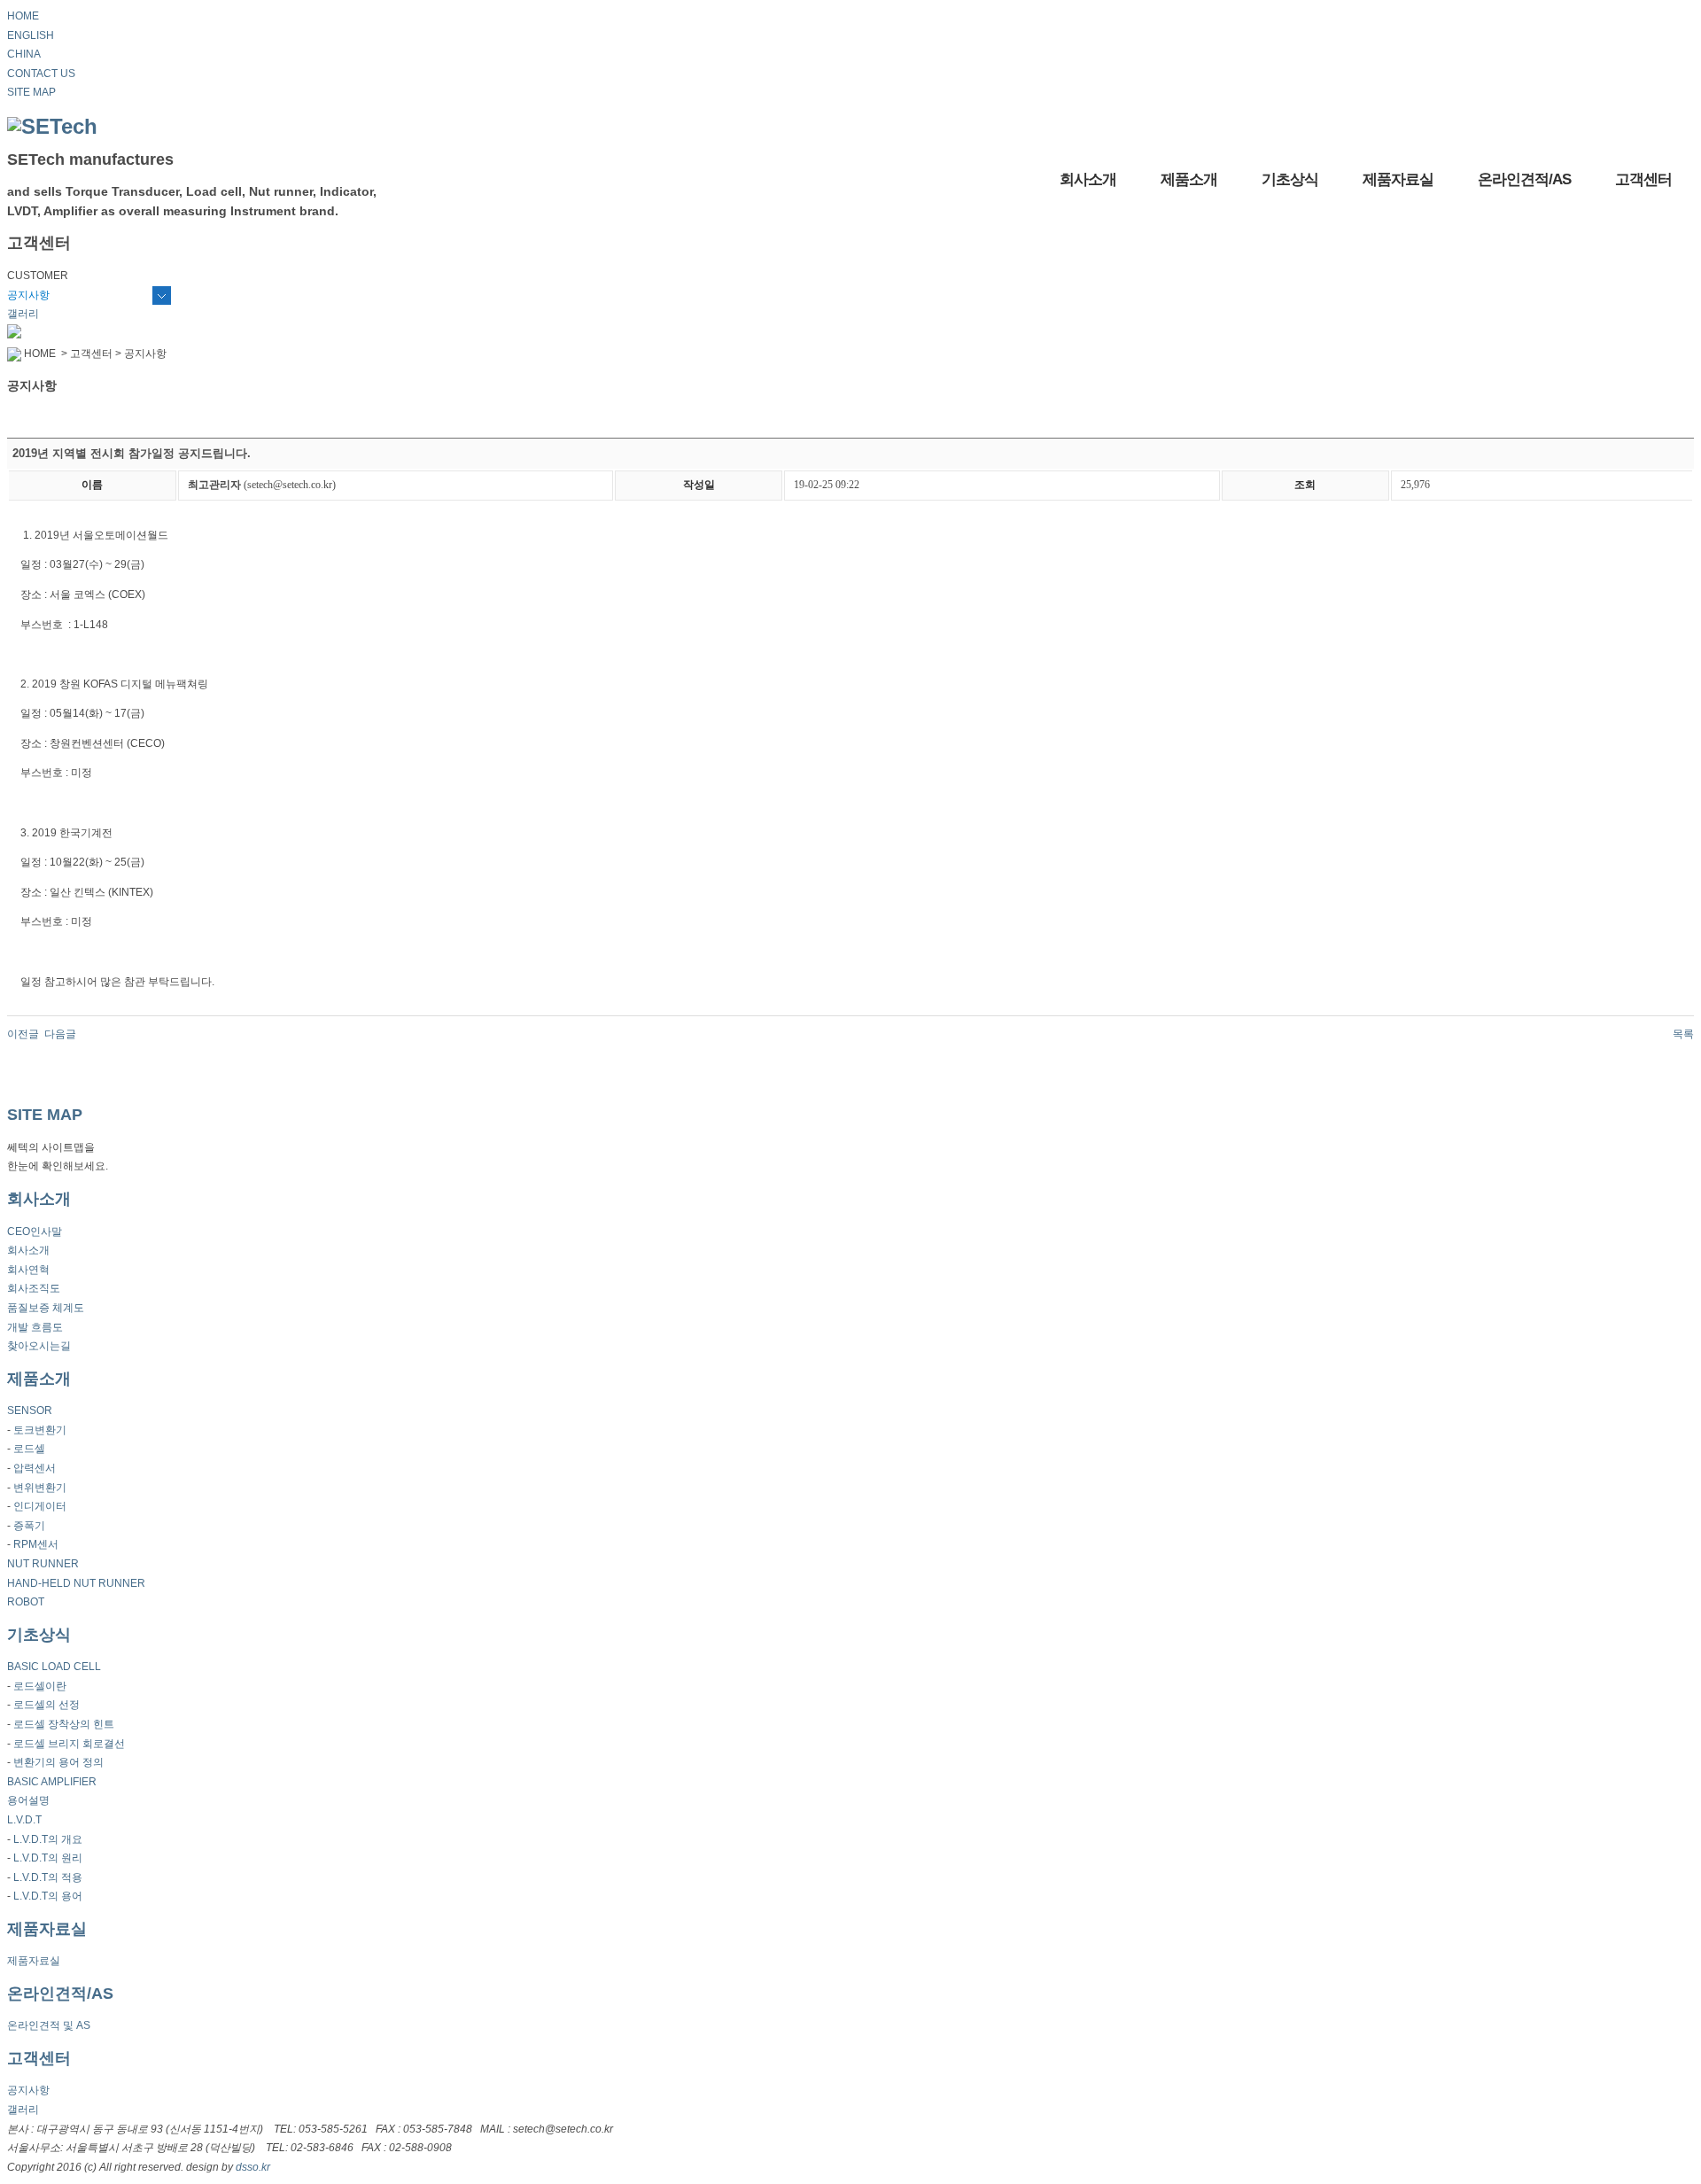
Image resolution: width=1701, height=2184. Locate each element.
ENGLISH (31, 35)
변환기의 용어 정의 (58, 1762)
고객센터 (1643, 179)
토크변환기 (40, 1430)
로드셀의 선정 (47, 1705)
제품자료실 (1398, 179)
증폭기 (29, 1526)
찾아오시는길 (39, 1346)
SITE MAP (31, 92)
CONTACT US (41, 74)
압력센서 (35, 1468)
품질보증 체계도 (46, 1308)
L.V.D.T (24, 1820)
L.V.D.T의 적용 (48, 1877)
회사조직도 (34, 1288)
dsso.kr (253, 2167)
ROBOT (26, 1602)
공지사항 (28, 295)
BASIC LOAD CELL (54, 1667)
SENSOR (30, 1411)
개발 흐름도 (35, 1327)
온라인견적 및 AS (49, 2025)
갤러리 (23, 314)
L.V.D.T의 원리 (48, 1858)
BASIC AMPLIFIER (52, 1782)
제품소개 (1189, 179)
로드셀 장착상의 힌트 (64, 1724)
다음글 (60, 1034)
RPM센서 (36, 1544)
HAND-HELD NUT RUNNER (76, 1583)
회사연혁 (28, 1270)
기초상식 (1290, 179)
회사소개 (1088, 179)
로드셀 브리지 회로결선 (69, 1744)
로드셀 (29, 1449)
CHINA (24, 54)
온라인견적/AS (1524, 179)
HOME (23, 16)
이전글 (23, 1034)
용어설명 (28, 1800)
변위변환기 (40, 1488)
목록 (1683, 1034)
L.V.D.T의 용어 (48, 1896)
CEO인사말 (35, 1232)
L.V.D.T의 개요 (48, 1839)
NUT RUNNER (43, 1564)
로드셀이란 (40, 1686)
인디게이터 (40, 1506)
